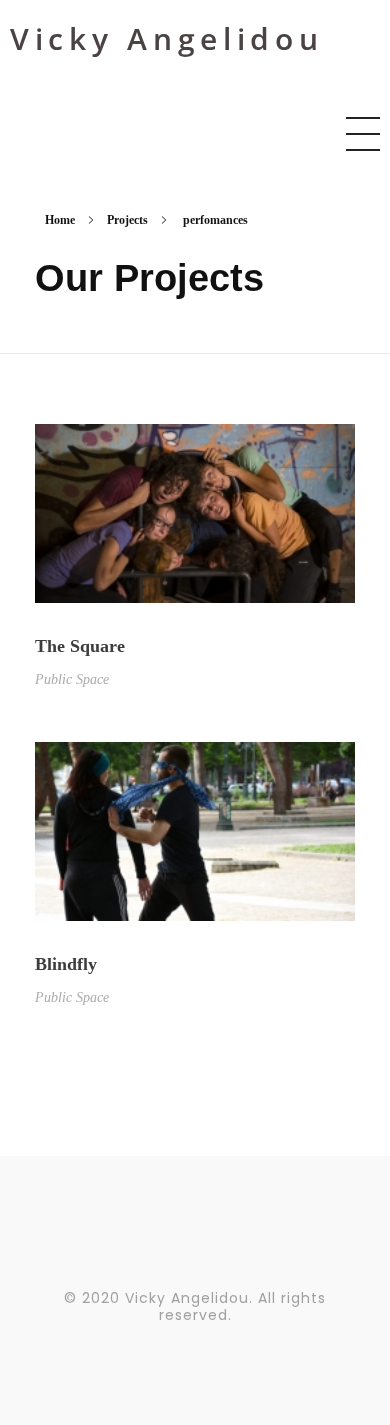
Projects (127, 220)
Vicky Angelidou (167, 38)
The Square (80, 646)
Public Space (72, 679)
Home (60, 220)
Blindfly (66, 964)
